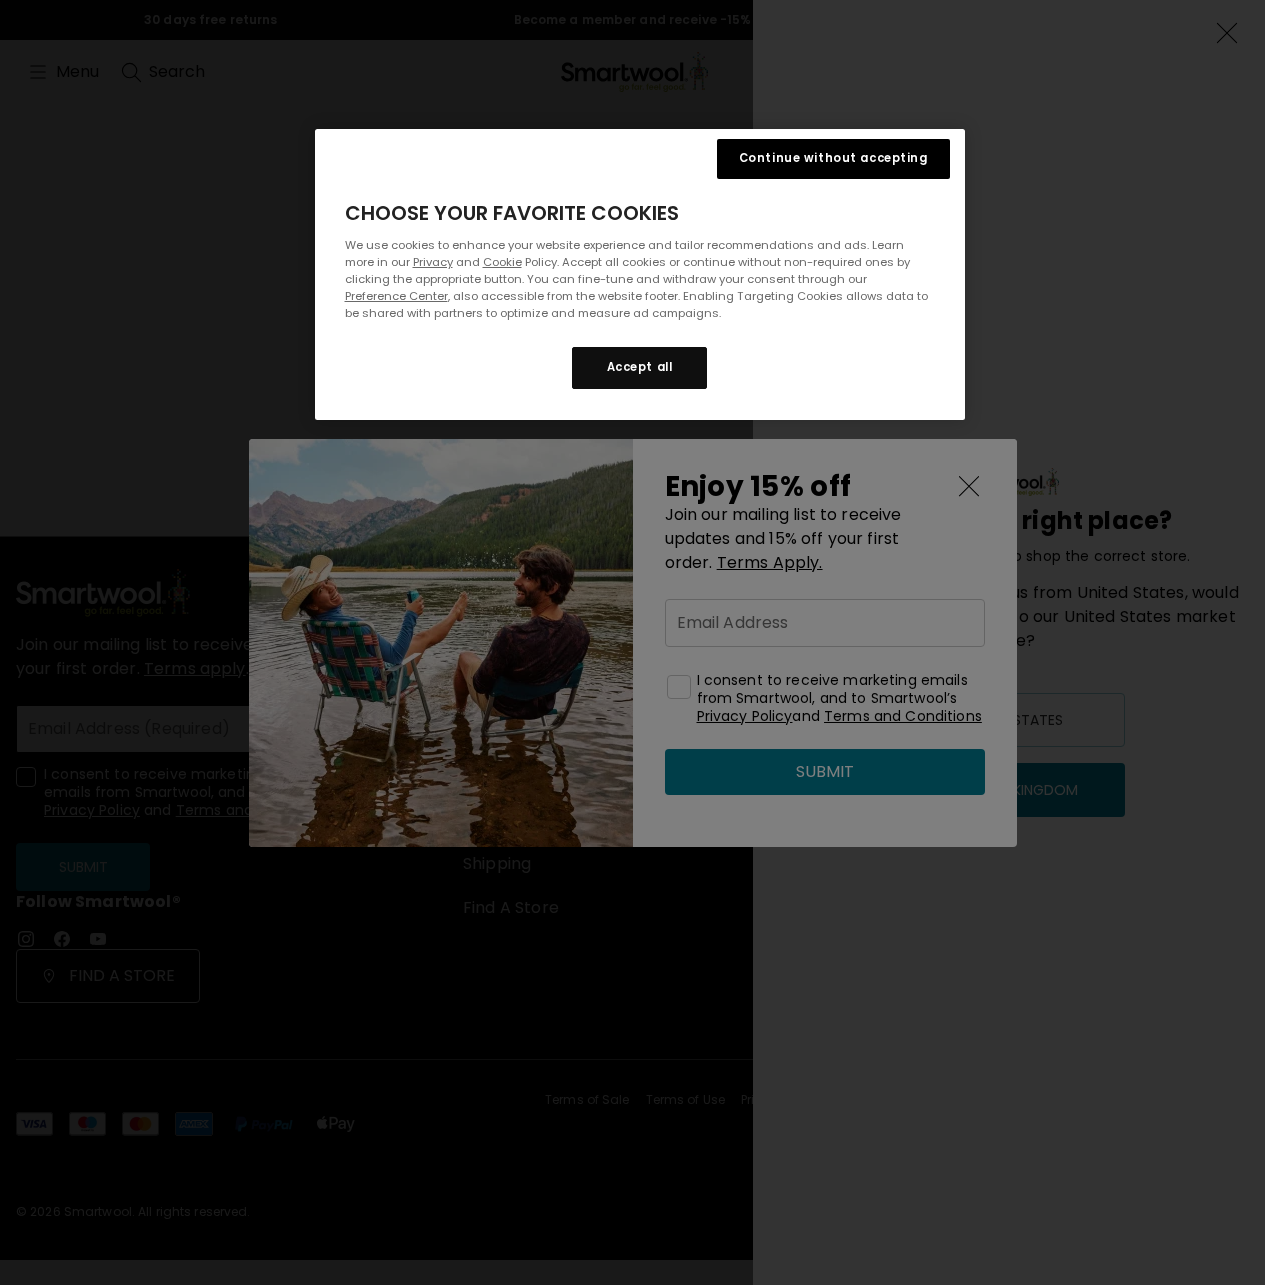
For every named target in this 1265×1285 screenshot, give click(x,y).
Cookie (502, 262)
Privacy (433, 262)
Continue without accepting (833, 158)
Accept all (640, 367)
